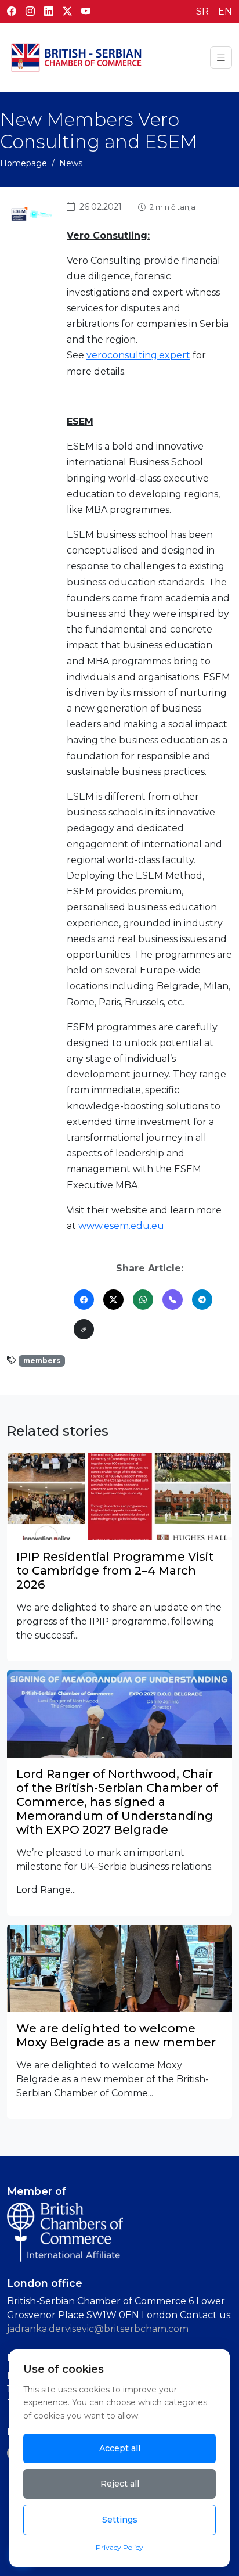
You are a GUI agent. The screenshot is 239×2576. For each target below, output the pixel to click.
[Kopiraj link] (84, 1329)
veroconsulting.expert (138, 355)
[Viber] (173, 1300)
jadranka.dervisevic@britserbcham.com (98, 2329)
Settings (120, 2520)
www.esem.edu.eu (121, 1226)
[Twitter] (67, 12)
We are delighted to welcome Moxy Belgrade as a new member (116, 2035)
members (42, 1361)
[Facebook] (12, 12)
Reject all (120, 2484)
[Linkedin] (49, 12)
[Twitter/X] (113, 1300)
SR (202, 11)
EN (225, 11)
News (71, 163)
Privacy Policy (119, 2547)
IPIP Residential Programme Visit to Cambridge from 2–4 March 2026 (115, 1571)
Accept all (120, 2448)
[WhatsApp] (143, 1300)
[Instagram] (30, 12)
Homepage (23, 163)
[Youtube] (86, 12)
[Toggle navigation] (221, 58)
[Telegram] (202, 1300)
